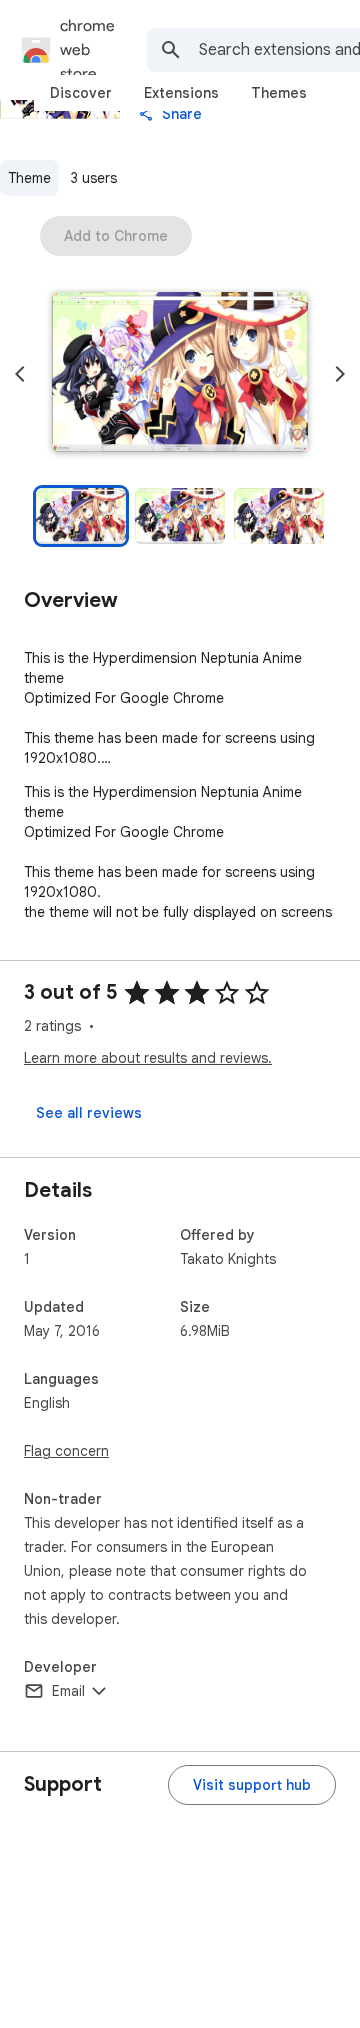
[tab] (81, 93)
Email (68, 1691)
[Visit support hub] (252, 1785)
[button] (180, 374)
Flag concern (66, 1451)
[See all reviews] (89, 1113)
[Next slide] (340, 374)
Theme (29, 178)
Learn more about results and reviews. (148, 1058)
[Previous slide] (20, 374)
